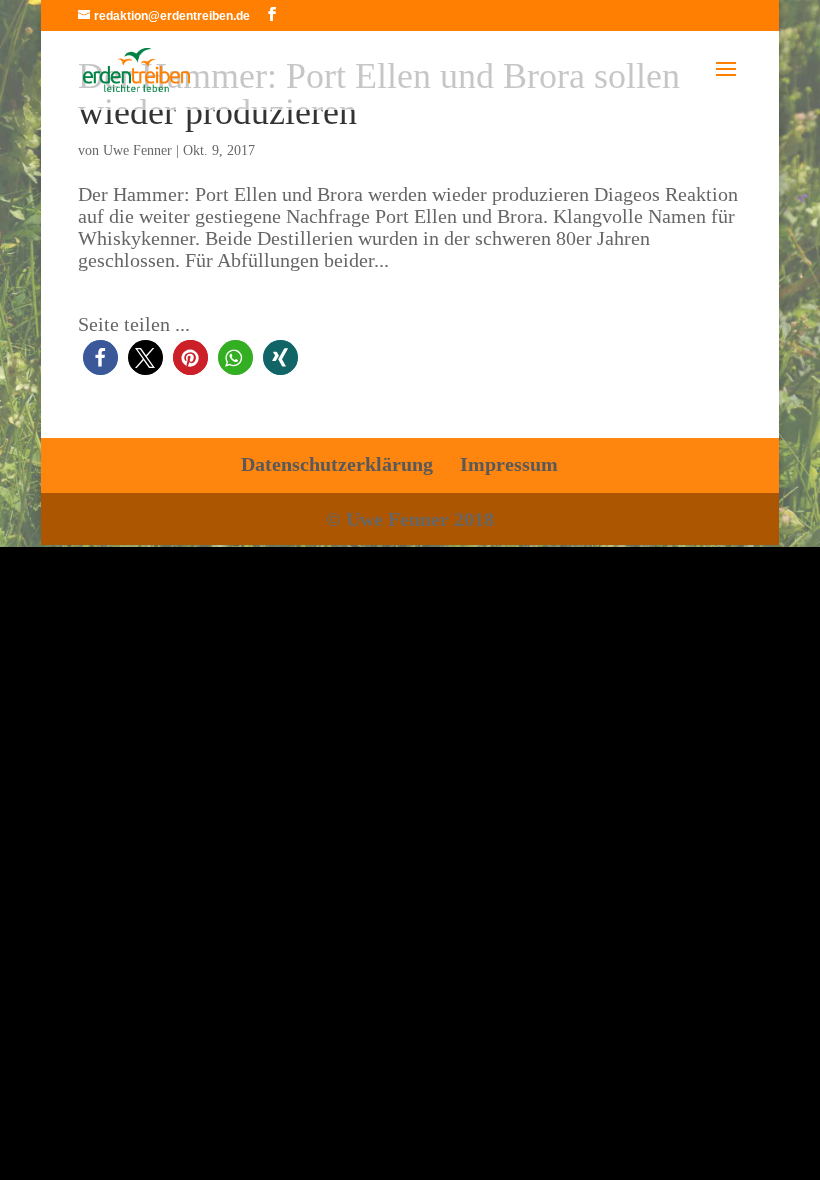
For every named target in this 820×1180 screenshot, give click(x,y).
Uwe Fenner (137, 150)
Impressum (509, 464)
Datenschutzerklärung (337, 464)
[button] (100, 357)
